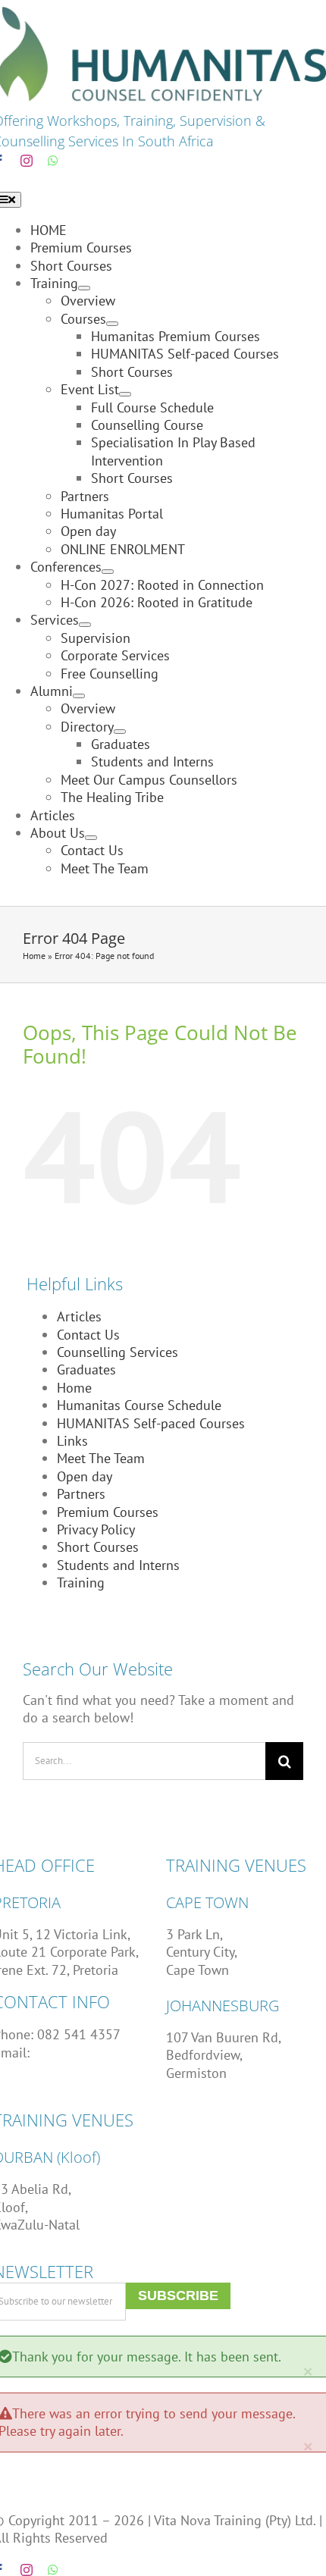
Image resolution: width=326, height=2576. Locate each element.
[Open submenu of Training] (84, 288)
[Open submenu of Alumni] (79, 696)
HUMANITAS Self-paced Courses (151, 1423)
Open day (85, 1476)
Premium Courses (108, 1512)
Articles (79, 1316)
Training (81, 1583)
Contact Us (88, 1335)
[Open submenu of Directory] (120, 732)
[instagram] (27, 161)
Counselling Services (118, 1352)
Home (34, 956)
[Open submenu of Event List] (125, 394)
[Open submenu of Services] (85, 625)
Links (72, 1441)
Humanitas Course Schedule (139, 1405)
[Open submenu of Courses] (112, 324)
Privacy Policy (96, 1529)
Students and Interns (118, 1565)
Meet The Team (101, 1458)
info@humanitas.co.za (100, 2053)
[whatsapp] (53, 161)
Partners (81, 1494)
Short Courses (98, 1547)
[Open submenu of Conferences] (108, 572)
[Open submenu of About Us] (91, 838)
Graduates (86, 1369)
